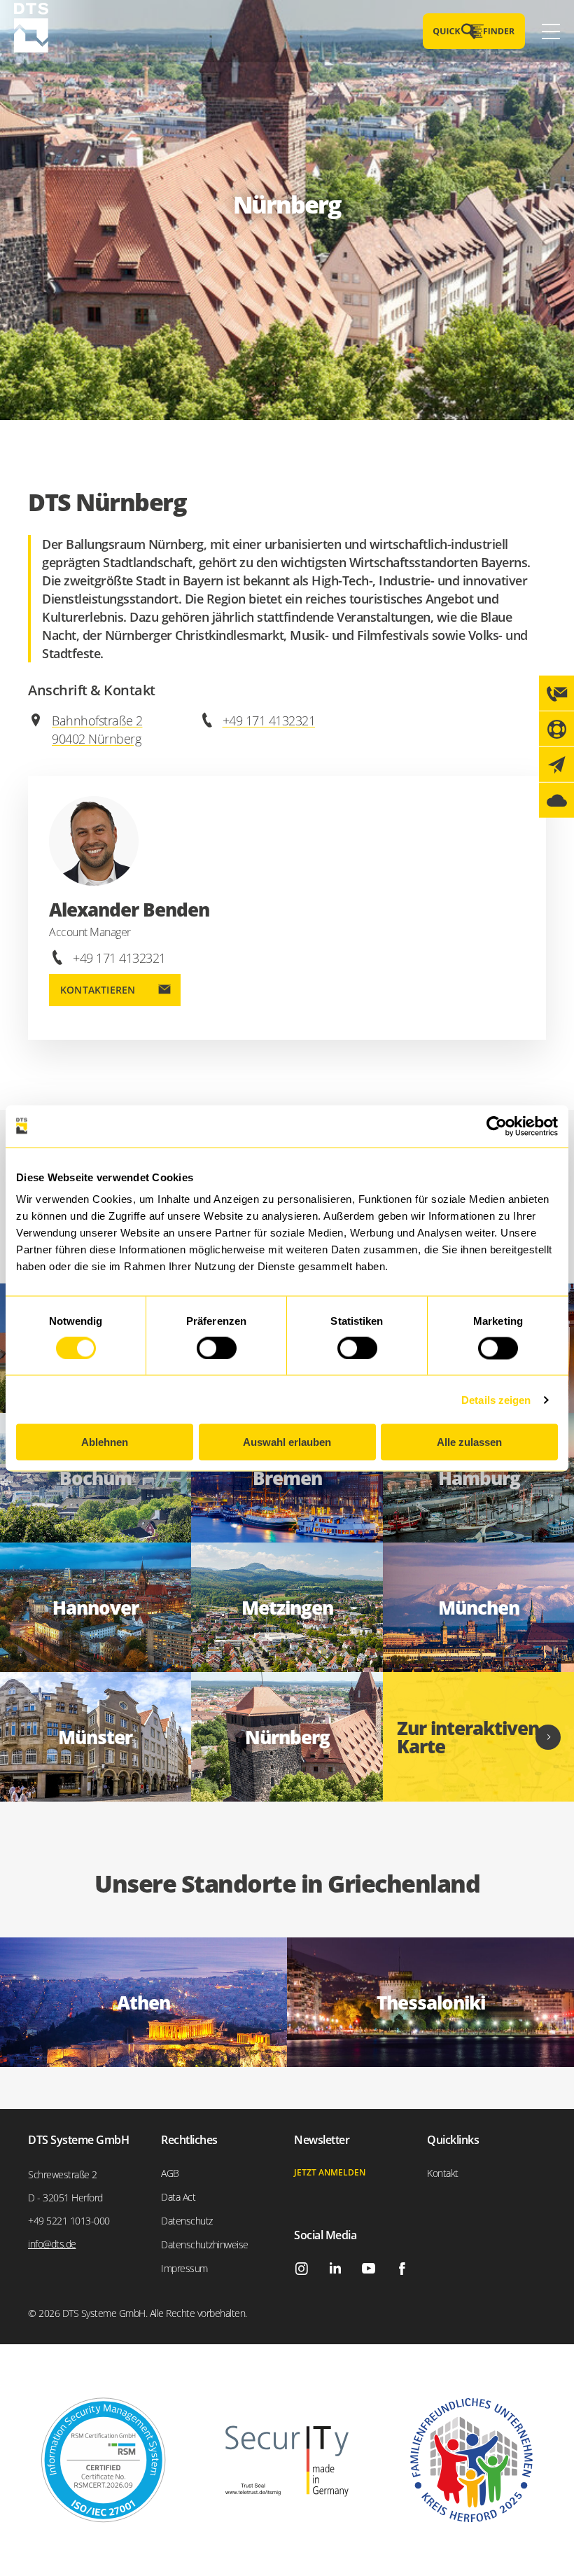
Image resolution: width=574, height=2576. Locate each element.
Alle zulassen (469, 1442)
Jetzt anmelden (330, 2172)
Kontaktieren (98, 990)
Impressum (184, 2268)
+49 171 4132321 (269, 720)
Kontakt (443, 2173)
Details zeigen (496, 1399)
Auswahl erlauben (287, 1442)
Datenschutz (187, 2221)
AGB (170, 2173)
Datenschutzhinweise (205, 2244)
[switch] (217, 1348)
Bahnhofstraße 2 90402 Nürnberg (97, 730)
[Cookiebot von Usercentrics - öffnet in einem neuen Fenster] (497, 1126)
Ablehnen (105, 1442)
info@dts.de (52, 2244)
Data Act (178, 2197)
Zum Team (287, 1478)
